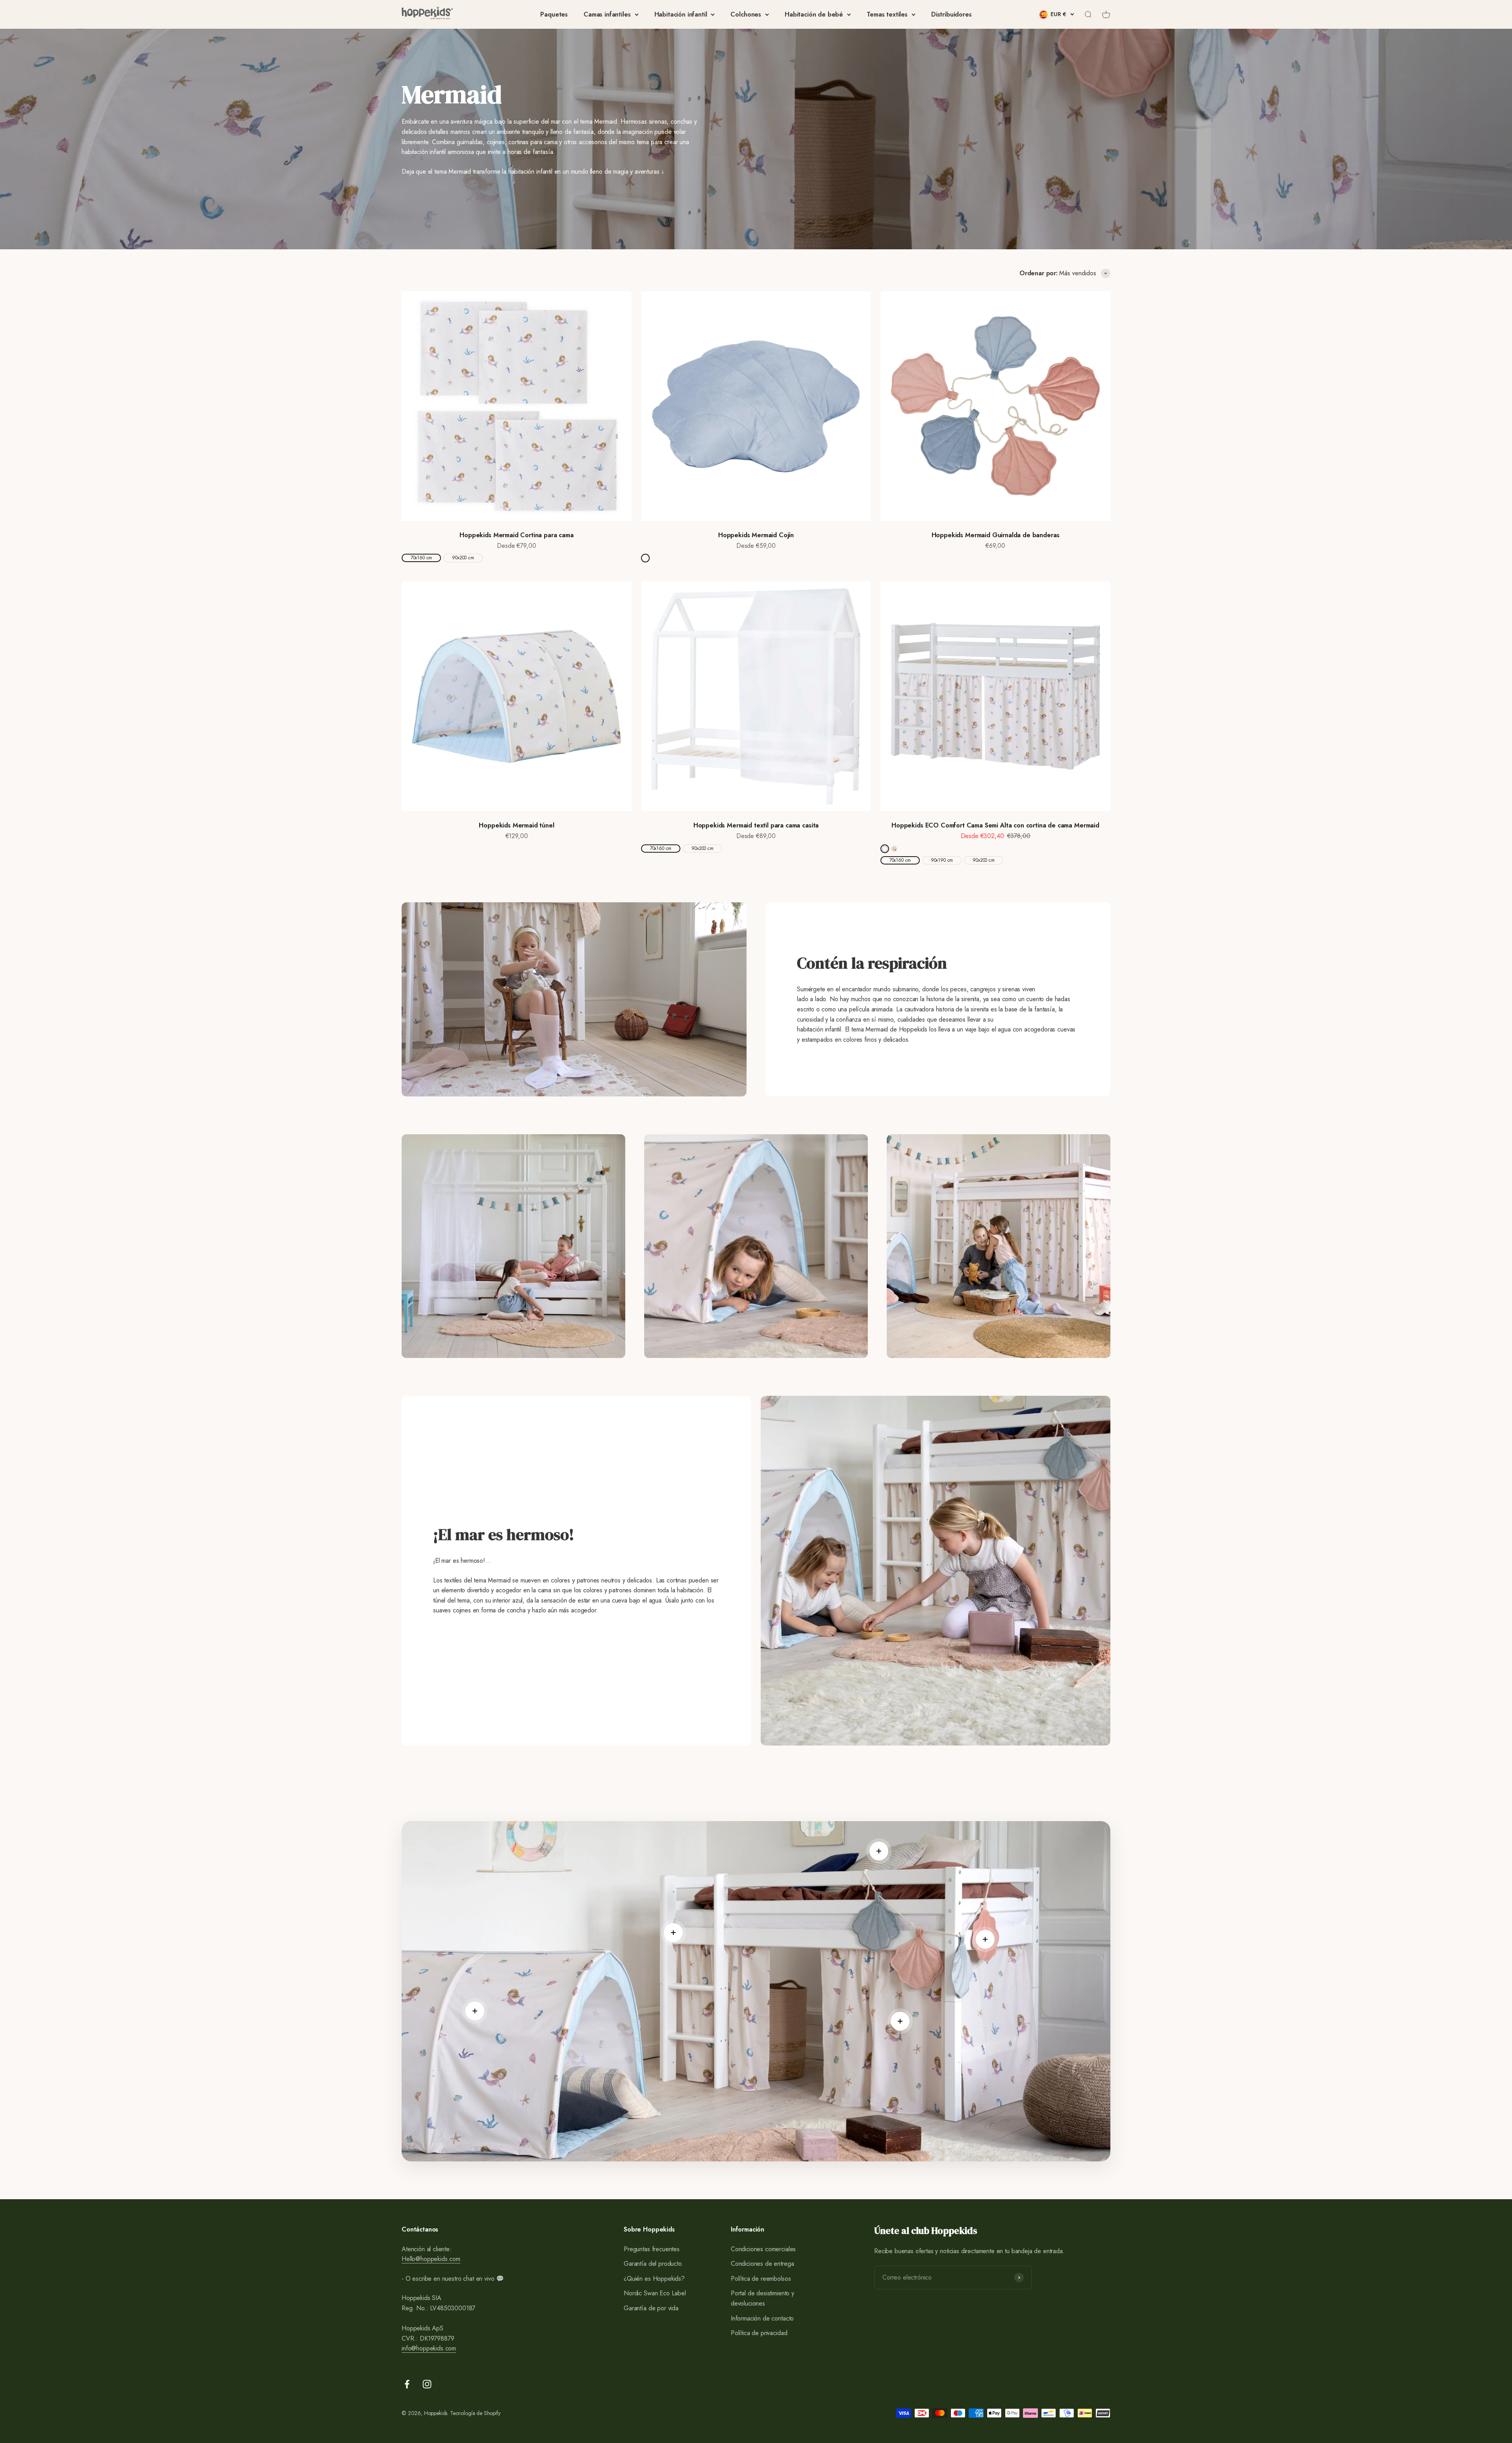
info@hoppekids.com (429, 2348)
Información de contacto (762, 2318)
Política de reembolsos (761, 2279)
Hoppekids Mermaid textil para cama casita (756, 825)
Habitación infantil (681, 14)
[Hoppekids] (427, 14)
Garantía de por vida (651, 2308)
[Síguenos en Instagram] (427, 2384)
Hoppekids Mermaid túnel (516, 825)
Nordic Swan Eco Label (655, 2293)
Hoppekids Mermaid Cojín (756, 535)
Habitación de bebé (814, 14)
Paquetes (554, 14)
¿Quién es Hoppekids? (654, 2279)
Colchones (746, 14)
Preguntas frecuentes (652, 2249)
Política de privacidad (759, 2333)
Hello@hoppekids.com (431, 2259)
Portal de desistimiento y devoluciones (762, 2298)
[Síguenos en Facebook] (407, 2384)
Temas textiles (887, 14)
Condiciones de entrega (762, 2264)
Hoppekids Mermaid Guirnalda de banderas (996, 535)
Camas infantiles (607, 14)
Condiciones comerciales (763, 2249)
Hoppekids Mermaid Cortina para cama (516, 535)
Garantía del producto (653, 2264)
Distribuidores (951, 14)
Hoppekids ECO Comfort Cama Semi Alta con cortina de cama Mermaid (995, 825)
